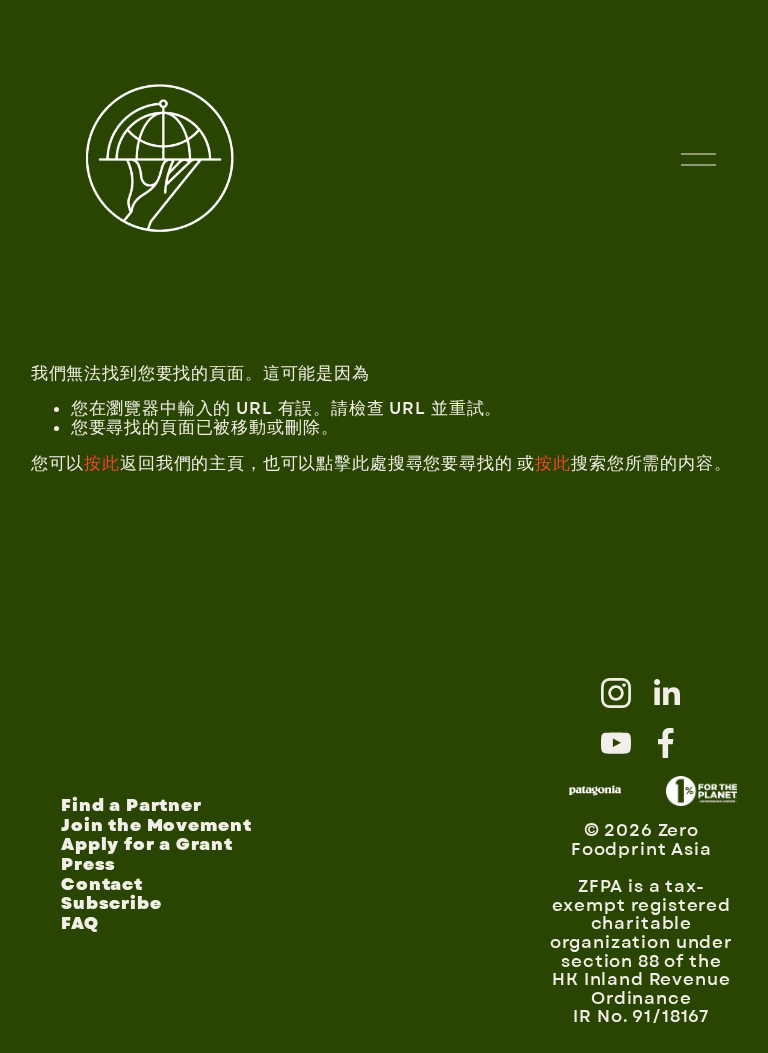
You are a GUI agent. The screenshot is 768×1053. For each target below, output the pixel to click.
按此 (102, 464)
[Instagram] (616, 693)
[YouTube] (616, 743)
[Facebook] (666, 743)
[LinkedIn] (666, 693)
